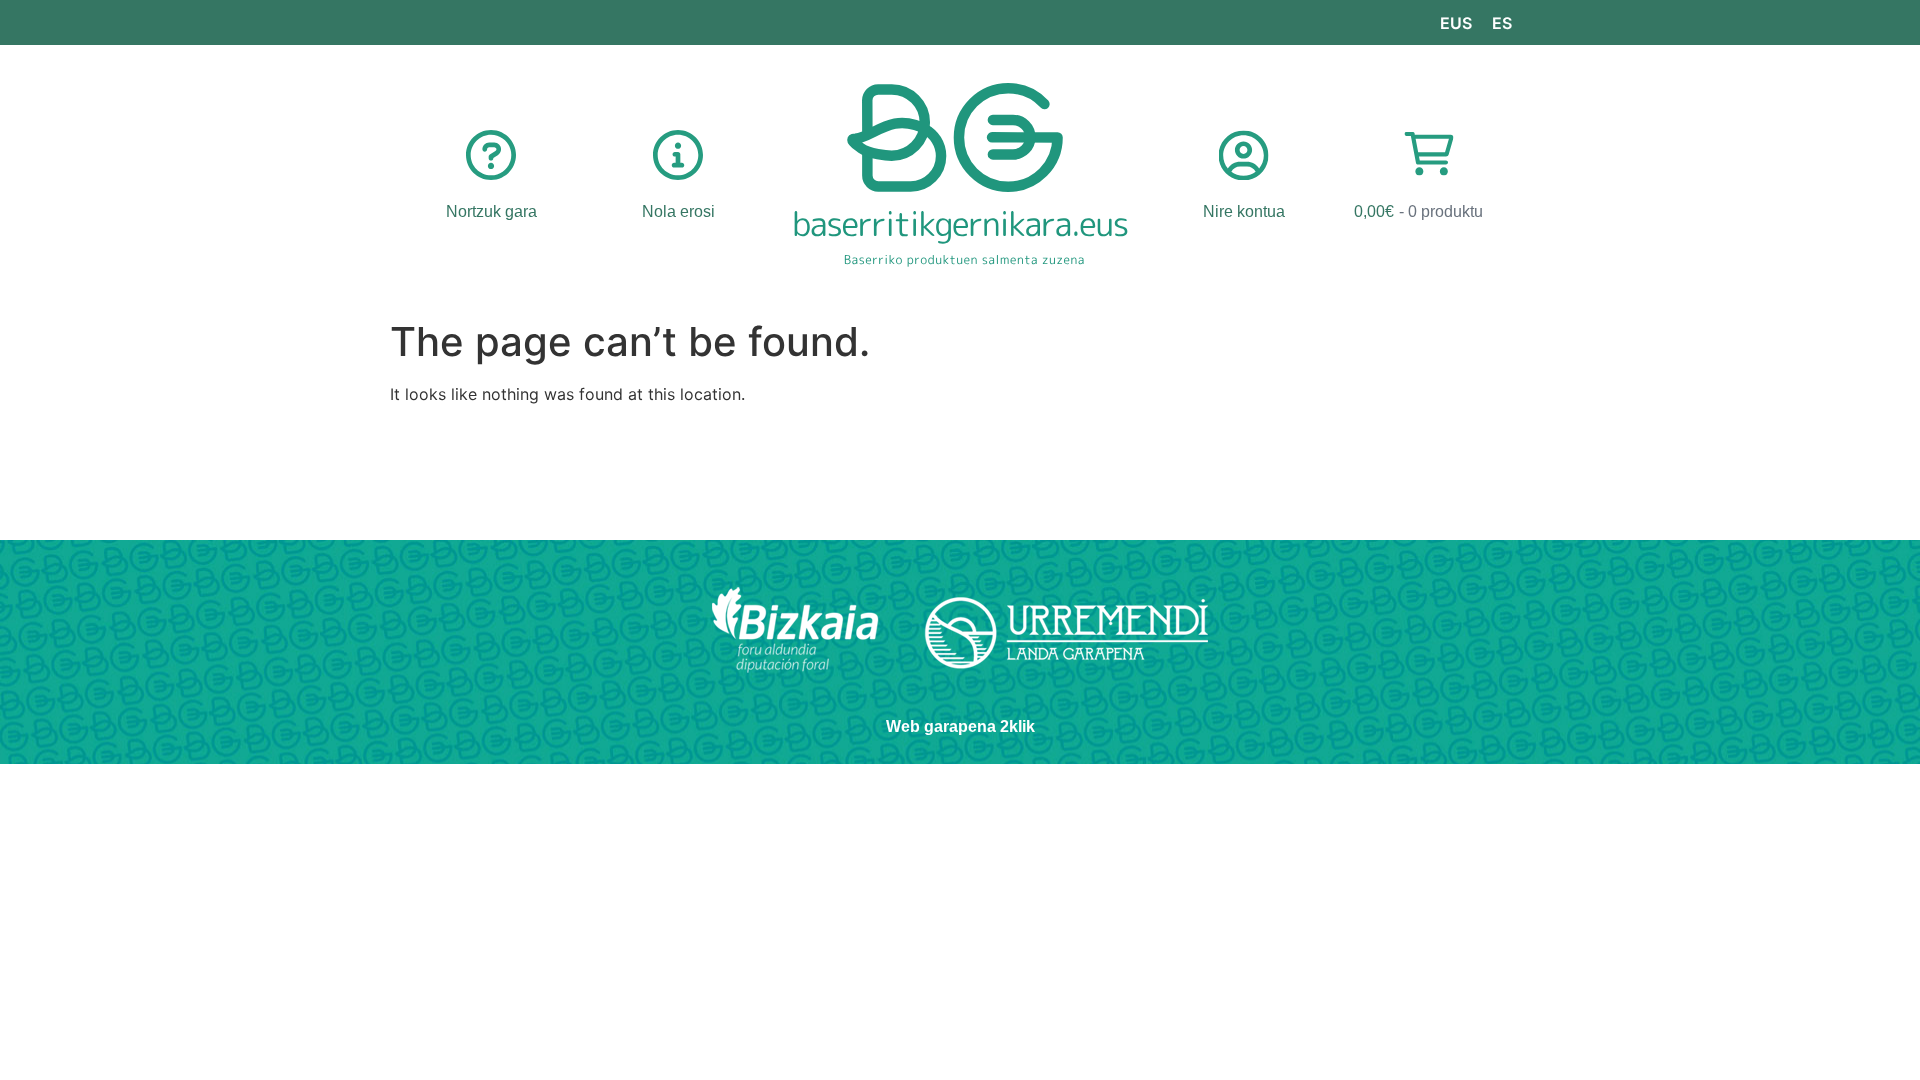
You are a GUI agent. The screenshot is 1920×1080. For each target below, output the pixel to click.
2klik (1017, 726)
